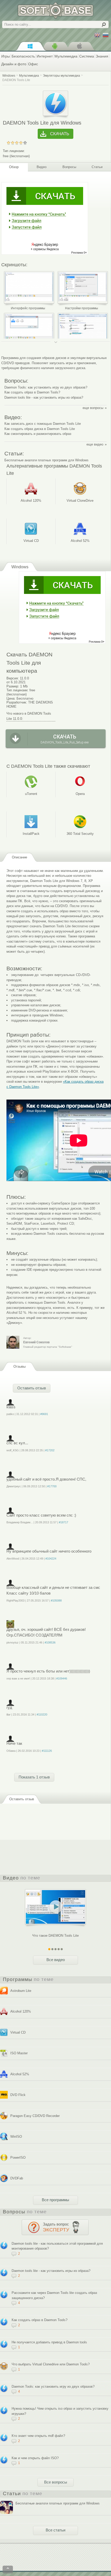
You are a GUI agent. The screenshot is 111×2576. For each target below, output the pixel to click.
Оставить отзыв (32, 1388)
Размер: (13, 686)
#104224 (51, 1559)
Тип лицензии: (14, 151)
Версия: (13, 678)
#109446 (62, 1678)
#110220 (42, 1714)
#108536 (50, 1642)
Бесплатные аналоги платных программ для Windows (46, 460)
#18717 (64, 1522)
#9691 (44, 1414)
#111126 (47, 1751)
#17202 (50, 1450)
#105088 (56, 1601)
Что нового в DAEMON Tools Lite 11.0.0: (29, 716)
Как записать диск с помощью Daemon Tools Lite (43, 424)
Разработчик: (17, 702)
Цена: (11, 698)
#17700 (52, 1486)
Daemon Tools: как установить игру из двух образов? (46, 387)
